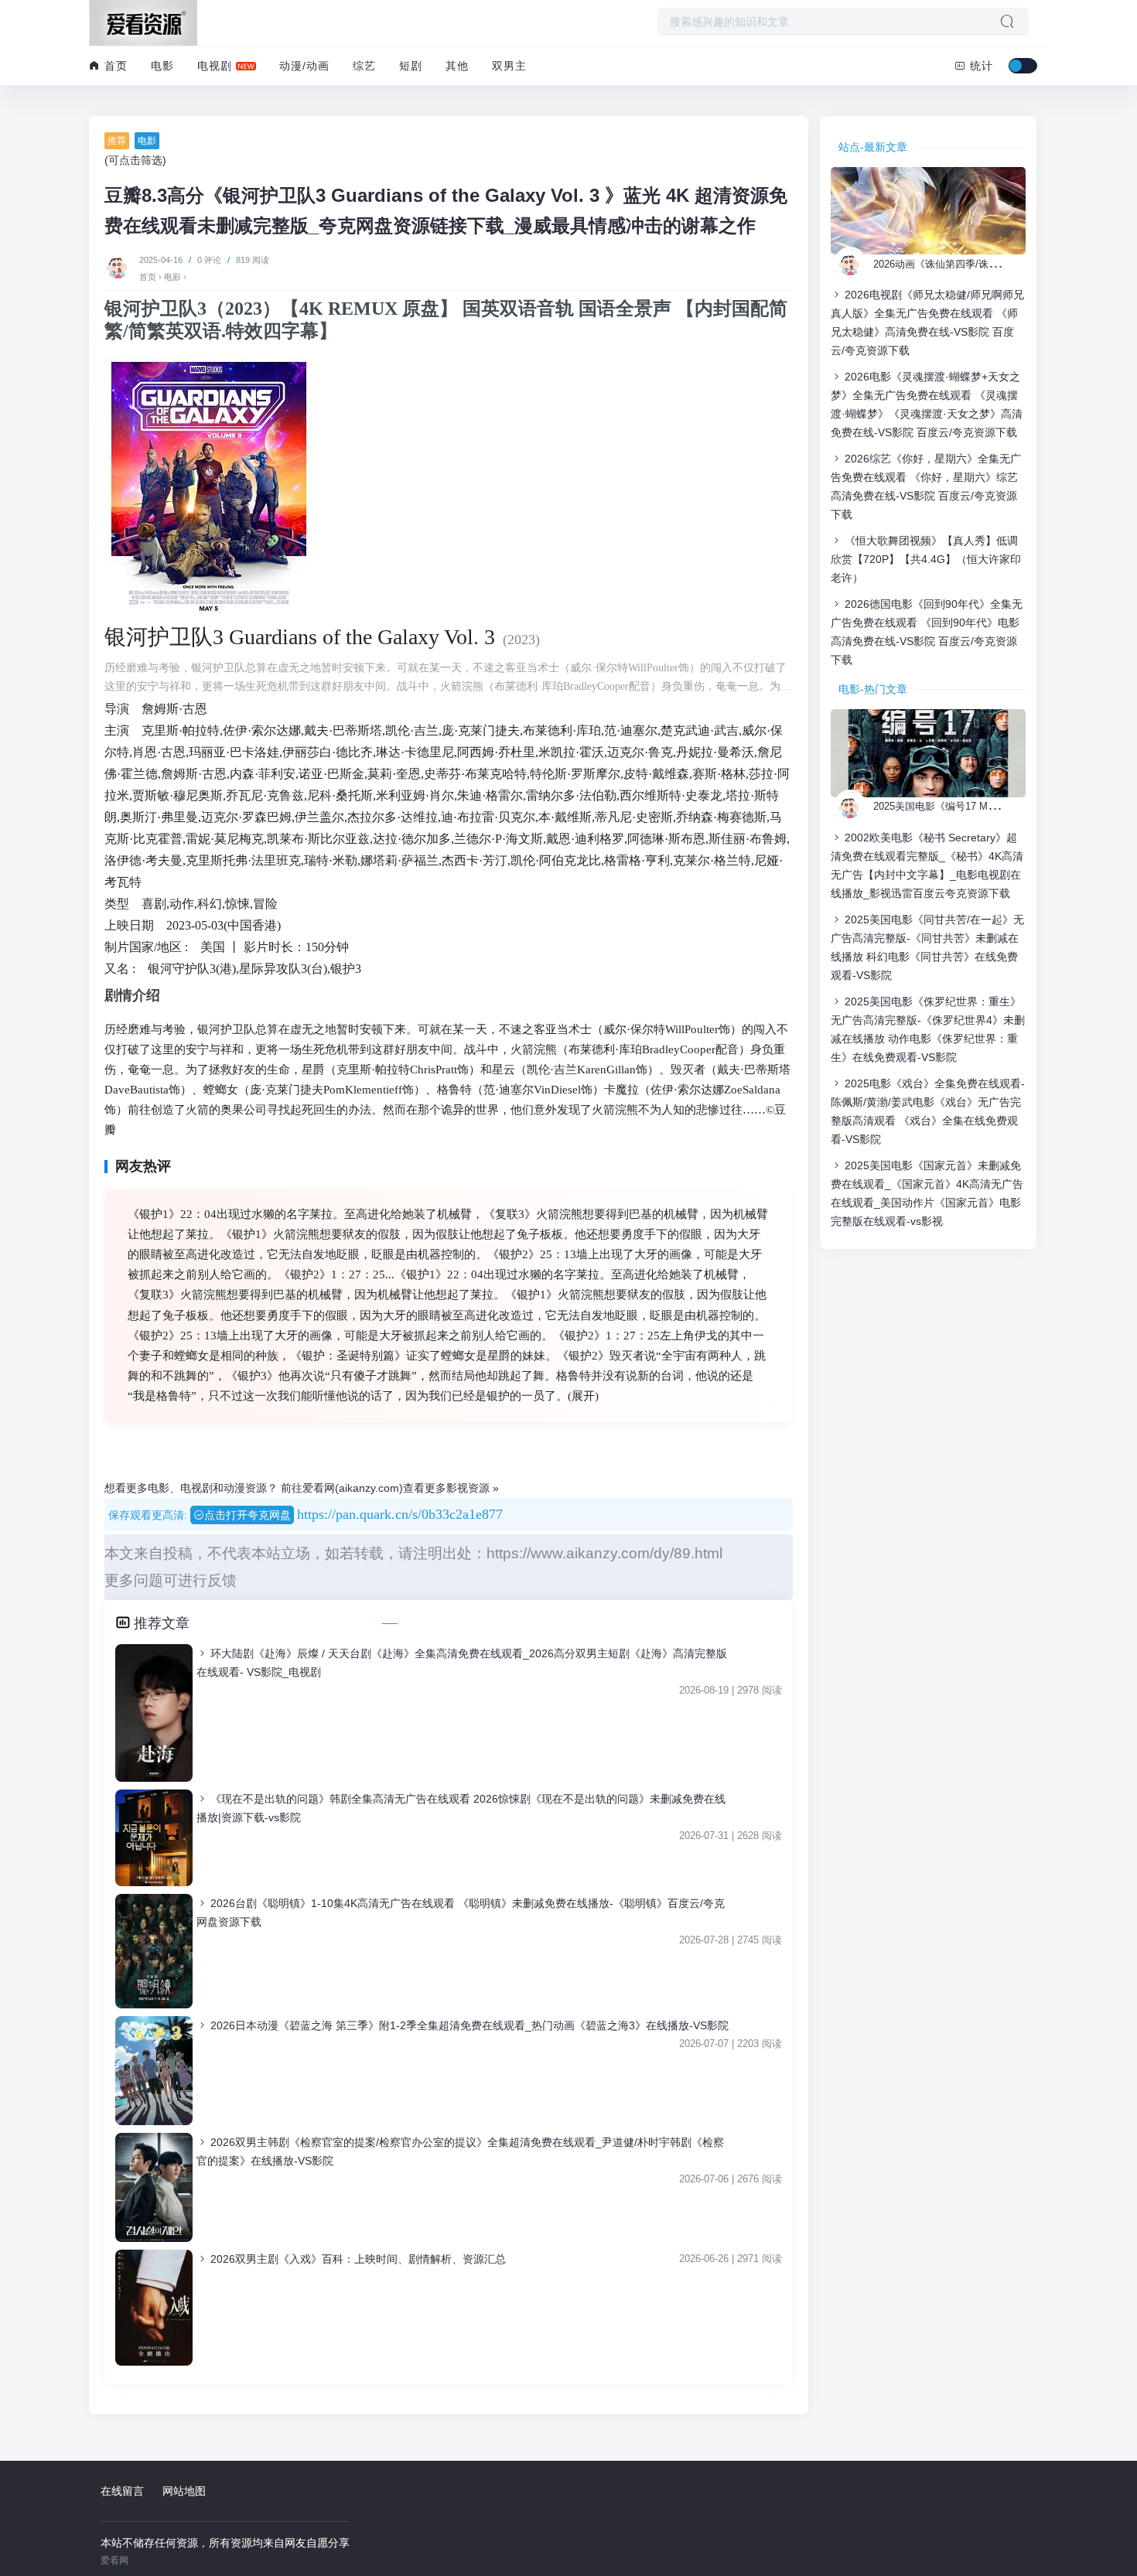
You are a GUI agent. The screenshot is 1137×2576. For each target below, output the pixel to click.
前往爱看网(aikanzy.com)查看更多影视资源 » (390, 1488)
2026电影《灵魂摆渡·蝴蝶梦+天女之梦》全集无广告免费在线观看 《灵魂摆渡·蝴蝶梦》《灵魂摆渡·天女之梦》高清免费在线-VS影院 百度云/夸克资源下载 (927, 404)
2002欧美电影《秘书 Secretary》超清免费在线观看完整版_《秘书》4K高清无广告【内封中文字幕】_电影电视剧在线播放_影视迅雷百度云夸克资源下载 (927, 865)
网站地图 (184, 2491)
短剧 (411, 66)
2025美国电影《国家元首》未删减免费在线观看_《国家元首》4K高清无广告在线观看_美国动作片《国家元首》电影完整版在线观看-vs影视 (927, 1193)
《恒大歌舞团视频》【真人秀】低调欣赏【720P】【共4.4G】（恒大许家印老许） (926, 559)
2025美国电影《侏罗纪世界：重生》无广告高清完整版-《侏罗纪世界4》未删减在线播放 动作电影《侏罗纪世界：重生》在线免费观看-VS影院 (928, 1029)
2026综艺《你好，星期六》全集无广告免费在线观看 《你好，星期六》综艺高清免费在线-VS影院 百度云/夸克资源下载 (926, 486)
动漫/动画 (304, 66)
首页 (114, 66)
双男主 (509, 66)
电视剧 (215, 66)
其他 (457, 66)
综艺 (364, 66)
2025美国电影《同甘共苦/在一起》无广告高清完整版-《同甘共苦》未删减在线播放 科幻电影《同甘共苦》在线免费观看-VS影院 (927, 947)
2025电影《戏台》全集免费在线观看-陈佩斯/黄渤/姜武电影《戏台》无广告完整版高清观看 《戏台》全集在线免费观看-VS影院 (928, 1111)
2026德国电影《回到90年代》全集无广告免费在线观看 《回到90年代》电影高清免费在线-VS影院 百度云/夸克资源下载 (927, 632)
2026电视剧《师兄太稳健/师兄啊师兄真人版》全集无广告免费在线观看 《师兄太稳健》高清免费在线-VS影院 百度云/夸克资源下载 (927, 322)
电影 (162, 66)
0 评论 (209, 260)
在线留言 (122, 2491)
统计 (980, 66)
